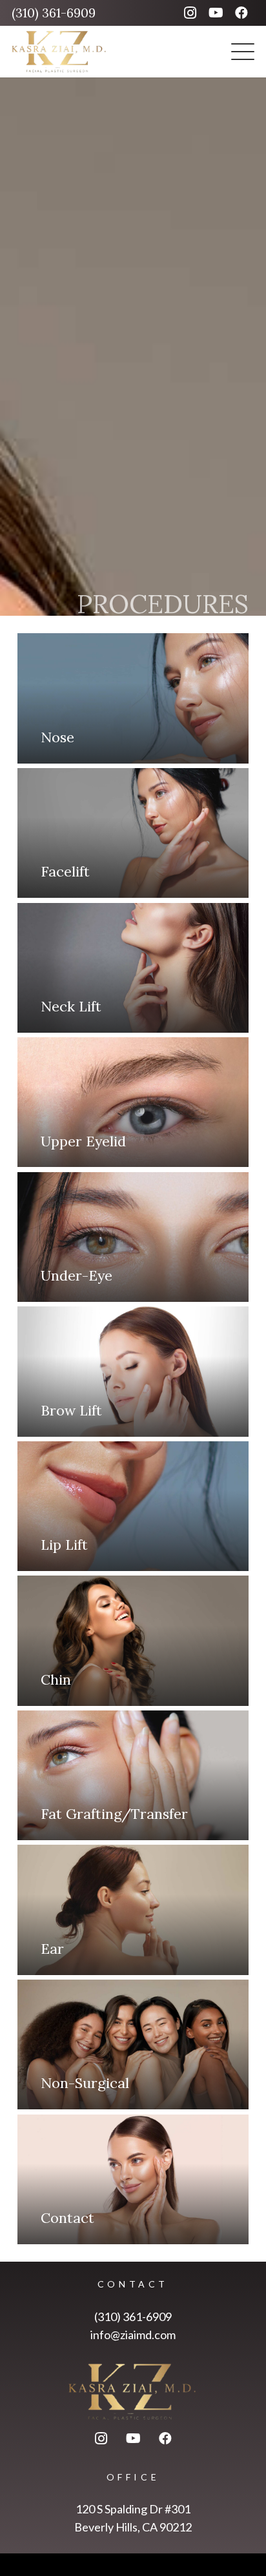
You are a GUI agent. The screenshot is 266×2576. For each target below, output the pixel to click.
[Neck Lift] (133, 968)
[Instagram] (190, 13)
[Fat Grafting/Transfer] (133, 1775)
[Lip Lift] (133, 1506)
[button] (243, 52)
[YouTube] (216, 13)
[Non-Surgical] (133, 2044)
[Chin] (133, 1640)
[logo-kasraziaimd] (59, 52)
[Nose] (133, 698)
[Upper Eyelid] (133, 1102)
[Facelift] (133, 833)
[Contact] (133, 2179)
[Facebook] (241, 13)
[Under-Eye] (133, 1237)
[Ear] (133, 1910)
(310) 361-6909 (133, 2317)
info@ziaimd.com (133, 2335)
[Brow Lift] (133, 1371)
